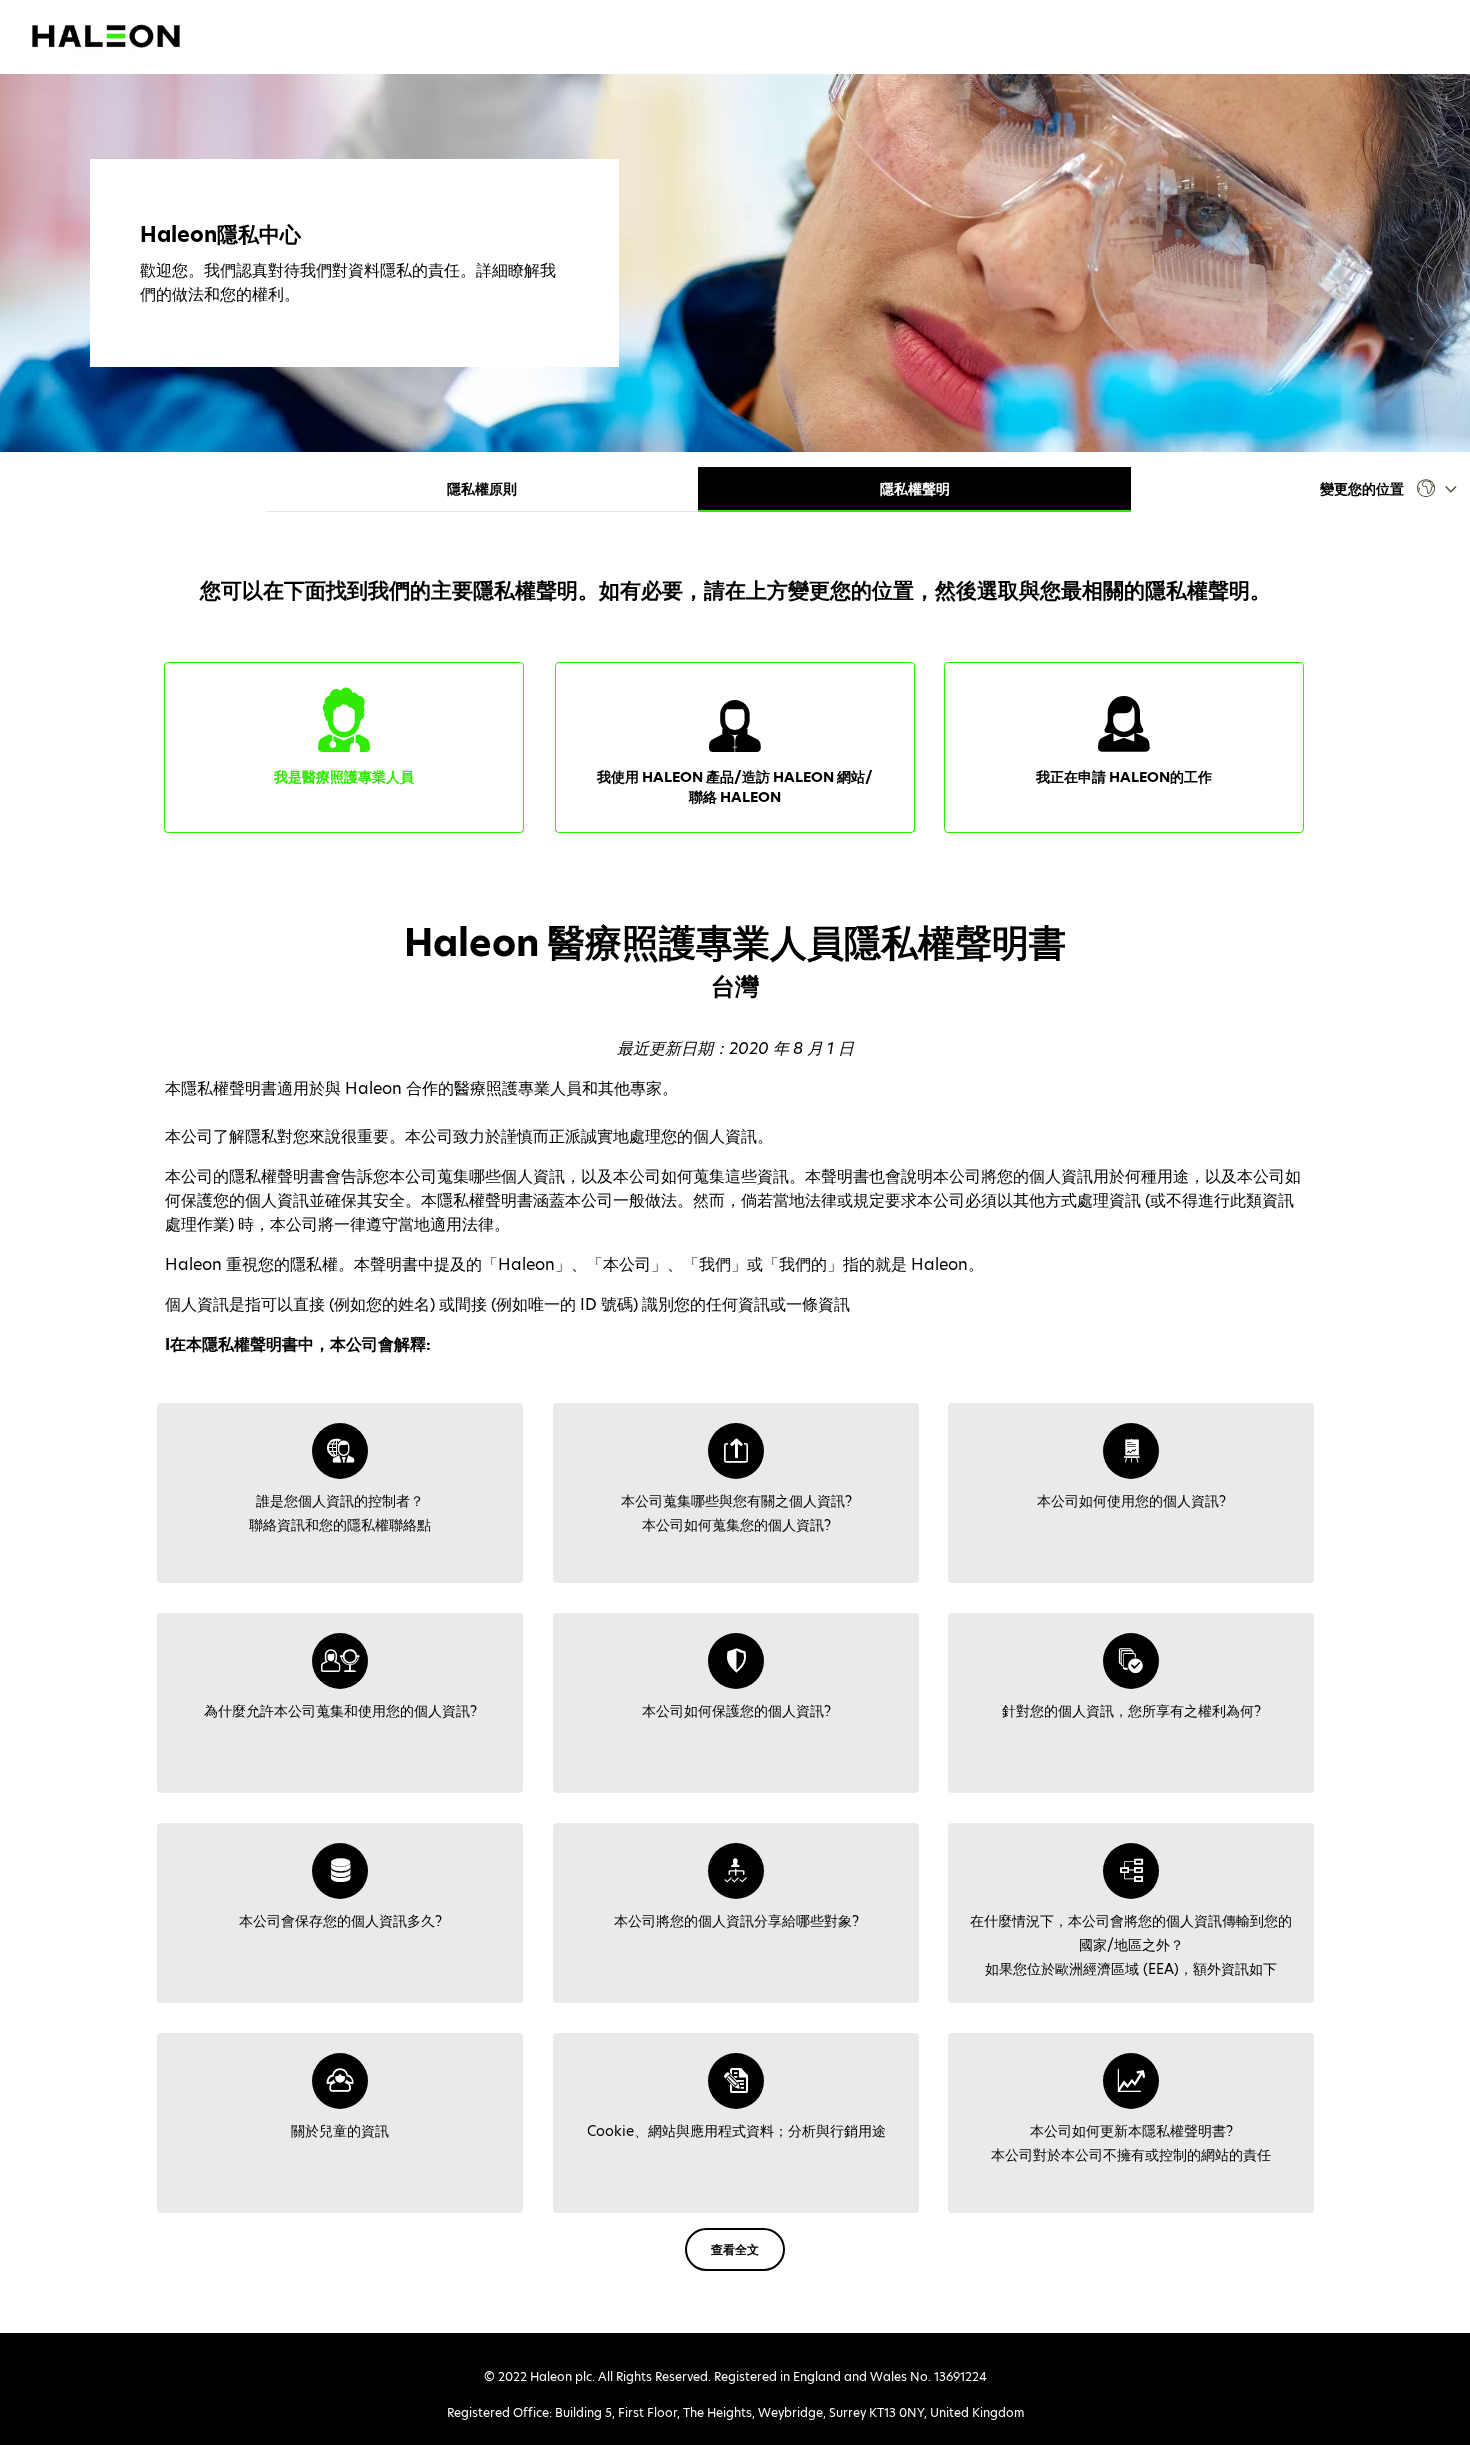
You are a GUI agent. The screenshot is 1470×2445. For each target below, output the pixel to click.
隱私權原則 (482, 489)
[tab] (340, 1493)
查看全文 (735, 2249)
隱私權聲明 (915, 489)
